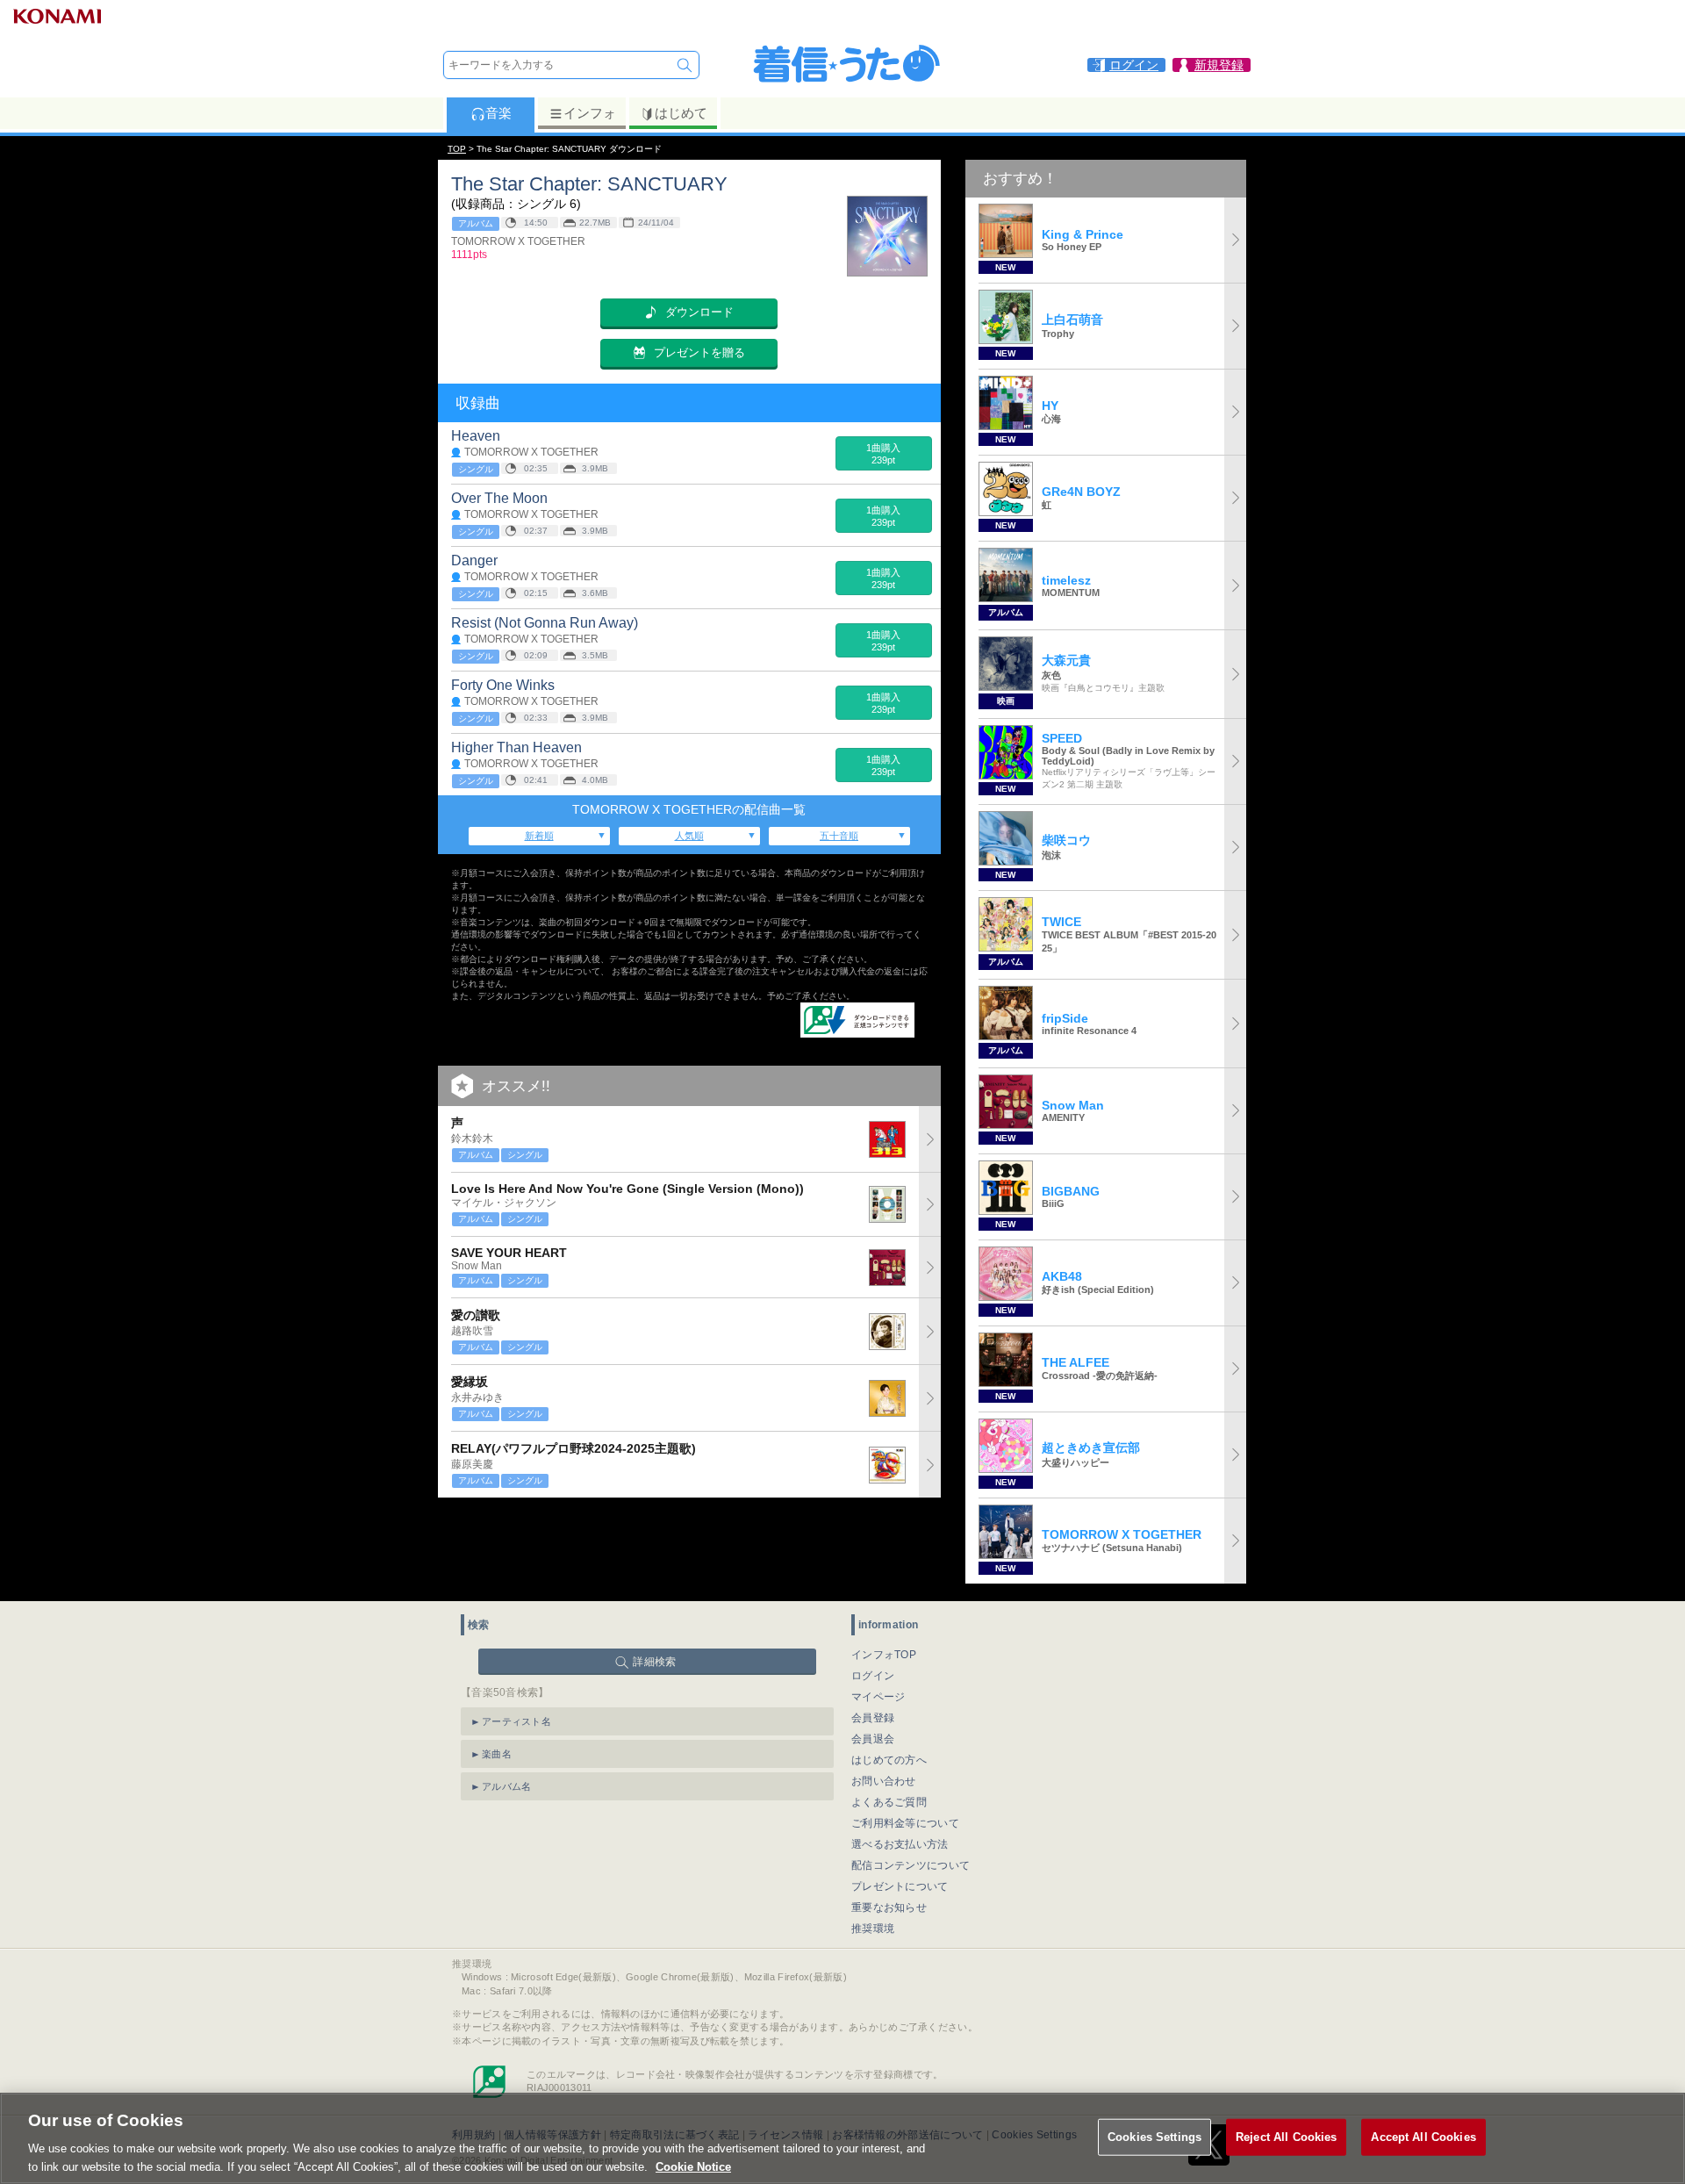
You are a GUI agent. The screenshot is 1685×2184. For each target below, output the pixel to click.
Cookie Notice (693, 2166)
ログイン (873, 1676)
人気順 (689, 836)
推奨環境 (873, 1929)
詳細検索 (654, 1662)
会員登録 (873, 1718)
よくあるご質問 (889, 1802)
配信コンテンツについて (911, 1865)
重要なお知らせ (889, 1907)
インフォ (590, 113)
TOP (457, 149)
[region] (842, 2138)
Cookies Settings (1154, 2137)
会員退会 (873, 1739)
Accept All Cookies (1423, 2137)
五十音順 (839, 836)
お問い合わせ (884, 1781)
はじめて (681, 113)
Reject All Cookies (1286, 2137)
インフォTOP (884, 1655)
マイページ (878, 1697)
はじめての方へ (889, 1760)
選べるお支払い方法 (900, 1844)
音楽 (498, 113)
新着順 (539, 836)
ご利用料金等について (905, 1823)
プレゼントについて (900, 1886)
